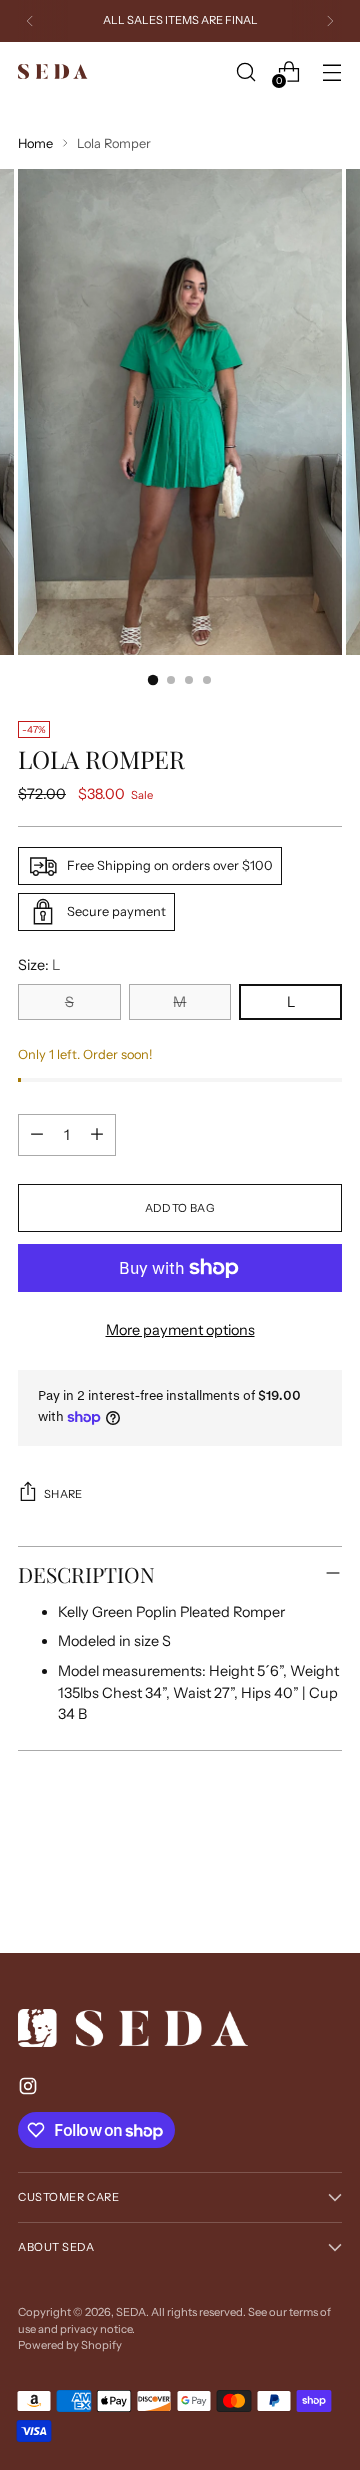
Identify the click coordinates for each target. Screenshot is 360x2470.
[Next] (330, 21)
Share (63, 1494)
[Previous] (30, 21)
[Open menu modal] (331, 71)
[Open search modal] (245, 71)
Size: (39, 965)
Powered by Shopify (70, 2345)
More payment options (180, 1330)
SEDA (131, 2312)
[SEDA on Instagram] (30, 2089)
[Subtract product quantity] (37, 1135)
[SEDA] (53, 71)
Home (35, 143)
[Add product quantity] (97, 1135)
